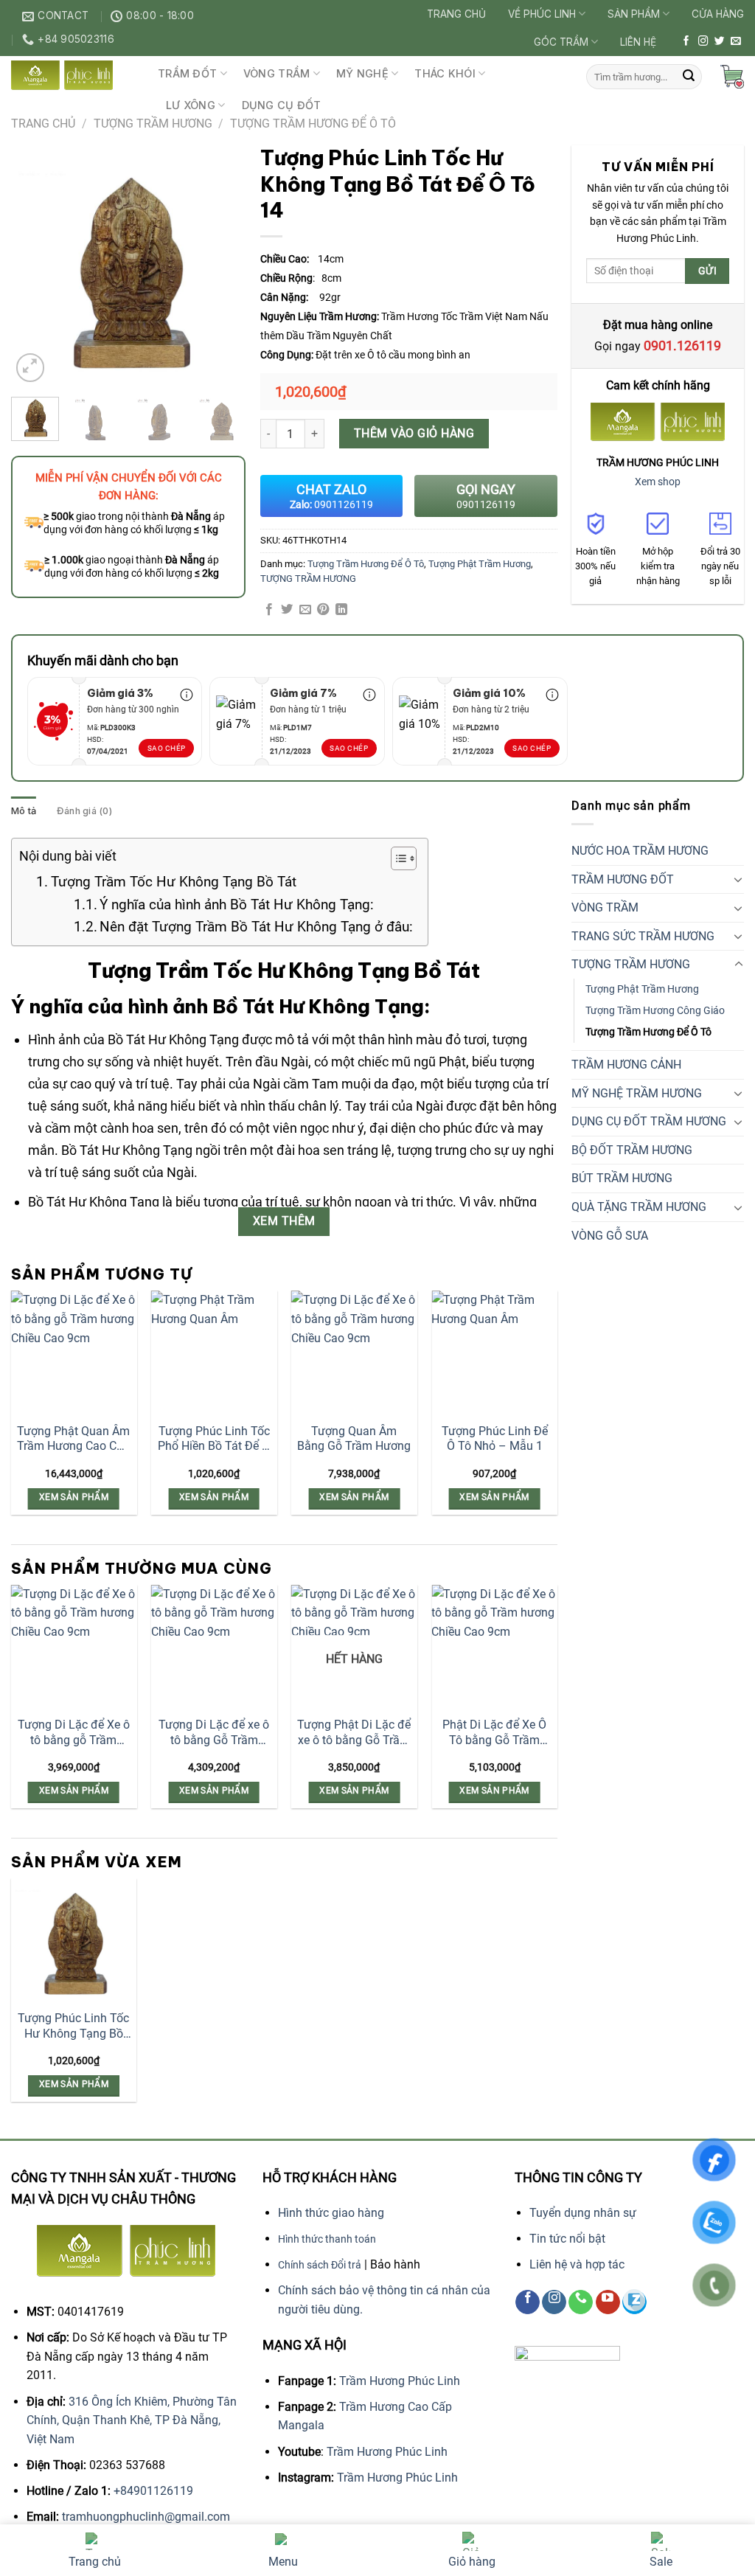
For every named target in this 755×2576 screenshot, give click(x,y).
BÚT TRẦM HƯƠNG (622, 1178)
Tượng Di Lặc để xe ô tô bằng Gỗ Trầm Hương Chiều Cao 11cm (214, 1733)
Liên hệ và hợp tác (577, 2264)
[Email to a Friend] (305, 610)
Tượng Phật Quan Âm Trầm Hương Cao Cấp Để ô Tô (73, 1440)
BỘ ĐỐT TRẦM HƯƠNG (632, 1150)
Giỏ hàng (472, 2562)
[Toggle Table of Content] (396, 858)
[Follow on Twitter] (720, 42)
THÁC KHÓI (445, 73)
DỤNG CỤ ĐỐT (282, 105)
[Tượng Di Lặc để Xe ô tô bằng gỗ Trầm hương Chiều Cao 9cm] (74, 1648)
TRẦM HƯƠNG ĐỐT (623, 879)
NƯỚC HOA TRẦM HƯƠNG (640, 851)
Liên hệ (638, 42)
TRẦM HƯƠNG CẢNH (626, 1065)
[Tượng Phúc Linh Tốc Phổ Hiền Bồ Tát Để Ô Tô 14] (214, 1354)
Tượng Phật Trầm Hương (480, 564)
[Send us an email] (736, 42)
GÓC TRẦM (561, 42)
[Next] (223, 268)
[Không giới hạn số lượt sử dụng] (187, 699)
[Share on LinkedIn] (341, 610)
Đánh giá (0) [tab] (84, 811)
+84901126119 (153, 2491)
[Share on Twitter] (287, 610)
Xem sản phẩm (74, 1497)
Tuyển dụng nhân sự (583, 2213)
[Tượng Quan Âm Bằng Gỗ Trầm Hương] (354, 1354)
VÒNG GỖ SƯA (610, 1236)
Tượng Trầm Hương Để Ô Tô (313, 124)
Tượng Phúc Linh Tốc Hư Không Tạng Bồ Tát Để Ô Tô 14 (73, 2027)
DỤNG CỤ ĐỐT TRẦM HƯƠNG (649, 1121)
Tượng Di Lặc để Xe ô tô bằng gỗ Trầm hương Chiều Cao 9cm (74, 1733)
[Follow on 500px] (634, 2302)
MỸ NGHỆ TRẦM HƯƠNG (637, 1093)
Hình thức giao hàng (331, 2213)
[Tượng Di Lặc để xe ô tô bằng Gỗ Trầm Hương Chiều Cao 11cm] (214, 1648)
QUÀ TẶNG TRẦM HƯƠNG (639, 1207)
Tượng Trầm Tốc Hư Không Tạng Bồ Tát (174, 882)
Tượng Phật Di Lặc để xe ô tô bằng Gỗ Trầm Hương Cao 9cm (354, 1733)
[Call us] (581, 2302)
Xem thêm (284, 1221)
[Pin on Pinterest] (323, 610)
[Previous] (34, 268)
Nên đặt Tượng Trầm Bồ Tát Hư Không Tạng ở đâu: (256, 927)
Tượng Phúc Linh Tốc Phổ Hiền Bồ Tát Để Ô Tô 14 (214, 1440)
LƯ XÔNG (191, 105)
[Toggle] (739, 879)
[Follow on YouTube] (608, 2302)
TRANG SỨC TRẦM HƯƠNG (643, 936)
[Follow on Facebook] (686, 42)
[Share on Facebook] (269, 610)
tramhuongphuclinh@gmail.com (146, 2517)
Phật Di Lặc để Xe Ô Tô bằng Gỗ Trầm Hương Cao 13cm (494, 1733)
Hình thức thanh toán (327, 2239)
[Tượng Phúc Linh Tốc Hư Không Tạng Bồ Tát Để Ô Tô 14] (74, 1941)
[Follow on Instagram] (703, 42)
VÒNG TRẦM (277, 73)
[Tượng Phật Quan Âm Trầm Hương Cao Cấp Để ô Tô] (74, 1354)
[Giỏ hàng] (732, 77)
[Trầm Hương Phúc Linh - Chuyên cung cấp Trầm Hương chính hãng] (73, 75)
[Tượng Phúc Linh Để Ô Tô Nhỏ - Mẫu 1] (494, 1354)
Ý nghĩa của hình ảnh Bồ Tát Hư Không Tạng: (237, 905)
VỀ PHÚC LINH (542, 14)
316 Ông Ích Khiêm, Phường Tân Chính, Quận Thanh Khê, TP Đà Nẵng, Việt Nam (132, 2420)
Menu (283, 2562)
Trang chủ (456, 14)
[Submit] (689, 77)
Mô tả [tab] (24, 811)
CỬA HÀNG (718, 14)
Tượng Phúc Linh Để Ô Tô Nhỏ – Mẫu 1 (495, 1439)
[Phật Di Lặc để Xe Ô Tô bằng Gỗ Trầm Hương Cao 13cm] (494, 1648)
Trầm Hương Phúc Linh (400, 2381)
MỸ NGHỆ (362, 73)
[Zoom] (31, 368)
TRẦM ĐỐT (187, 73)
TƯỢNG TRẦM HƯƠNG (153, 124)
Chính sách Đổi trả (320, 2265)
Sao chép (167, 748)
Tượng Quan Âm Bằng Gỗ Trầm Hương (354, 1439)
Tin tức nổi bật (567, 2239)
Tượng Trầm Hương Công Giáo (655, 1011)
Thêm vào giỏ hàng (414, 433)
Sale (661, 2562)
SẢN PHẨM (634, 14)
